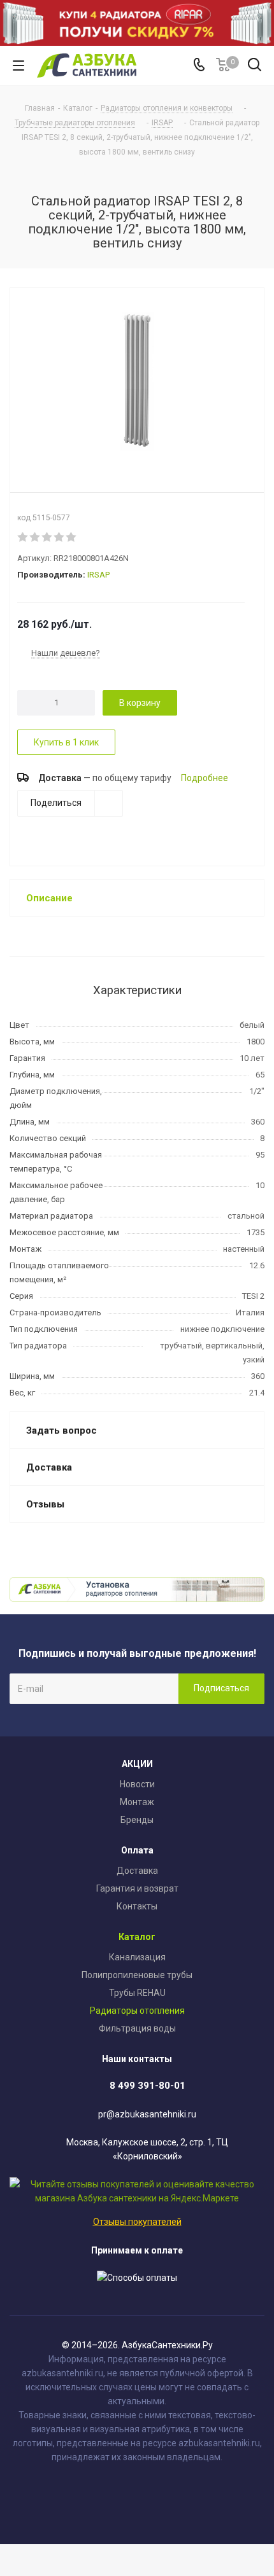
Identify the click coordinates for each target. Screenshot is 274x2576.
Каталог (137, 1937)
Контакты (137, 1906)
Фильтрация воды (137, 2028)
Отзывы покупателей (137, 2222)
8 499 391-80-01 (148, 2086)
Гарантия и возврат (137, 1888)
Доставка (137, 1871)
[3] (47, 537)
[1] (23, 537)
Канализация (137, 1957)
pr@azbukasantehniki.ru (147, 2114)
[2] (35, 537)
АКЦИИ (137, 1764)
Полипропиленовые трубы (137, 1975)
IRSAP (98, 575)
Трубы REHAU (137, 1993)
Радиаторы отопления (137, 2011)
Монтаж (137, 1802)
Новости (137, 1784)
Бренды (137, 1820)
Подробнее (205, 777)
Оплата (137, 1850)
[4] (60, 537)
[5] (72, 537)
